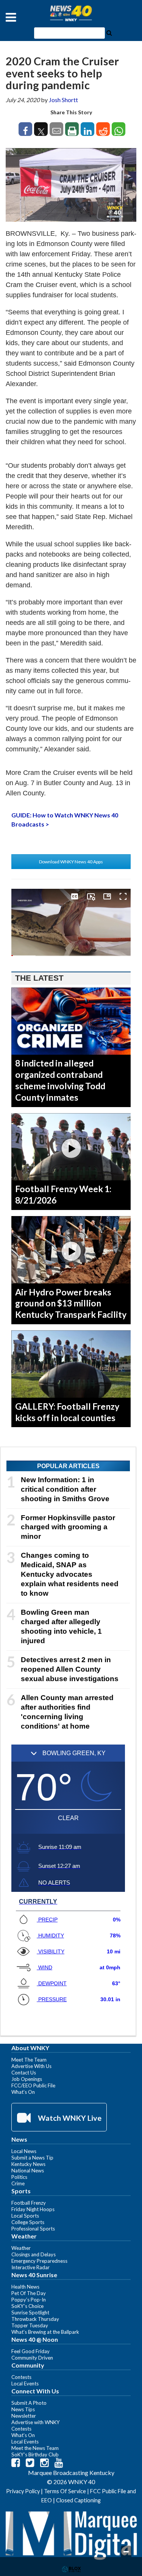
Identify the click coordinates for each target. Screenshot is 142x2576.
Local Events (25, 2384)
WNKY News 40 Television (71, 13)
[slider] (71, 956)
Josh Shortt (63, 100)
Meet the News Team (35, 2448)
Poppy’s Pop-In (29, 2300)
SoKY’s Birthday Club (35, 2455)
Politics (19, 2177)
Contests (21, 2377)
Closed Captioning (78, 2500)
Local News (24, 2151)
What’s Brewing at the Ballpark (45, 2332)
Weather (21, 2248)
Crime (18, 2183)
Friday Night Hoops (33, 2209)
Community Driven (32, 2358)
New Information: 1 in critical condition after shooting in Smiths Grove (65, 1489)
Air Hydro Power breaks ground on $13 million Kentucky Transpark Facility (71, 1303)
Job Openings (27, 2079)
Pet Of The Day (29, 2293)
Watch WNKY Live (69, 2118)
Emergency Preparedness (39, 2261)
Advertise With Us (31, 2066)
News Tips (23, 2409)
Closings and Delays (34, 2254)
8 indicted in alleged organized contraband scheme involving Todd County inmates (60, 1080)
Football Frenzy (29, 2203)
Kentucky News (28, 2164)
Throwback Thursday (35, 2319)
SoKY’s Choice (27, 2306)
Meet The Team (29, 2060)
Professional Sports (33, 2229)
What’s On (23, 2092)
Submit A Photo (29, 2403)
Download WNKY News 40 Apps (71, 862)
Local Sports (25, 2216)
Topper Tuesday (30, 2325)
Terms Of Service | (67, 2491)
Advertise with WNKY (36, 2422)
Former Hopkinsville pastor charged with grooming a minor (68, 1527)
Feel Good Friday (30, 2351)
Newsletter (24, 2416)
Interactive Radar (30, 2267)
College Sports (28, 2222)
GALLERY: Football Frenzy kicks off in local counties (67, 1412)
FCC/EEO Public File (33, 2085)
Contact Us (24, 2073)
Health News (25, 2287)
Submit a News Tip (32, 2158)
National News (28, 2171)
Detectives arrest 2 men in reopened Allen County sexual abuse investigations (70, 1669)
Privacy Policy (23, 2491)
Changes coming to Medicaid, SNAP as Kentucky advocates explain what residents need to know (70, 1574)
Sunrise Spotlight (30, 2313)
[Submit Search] (109, 32)
